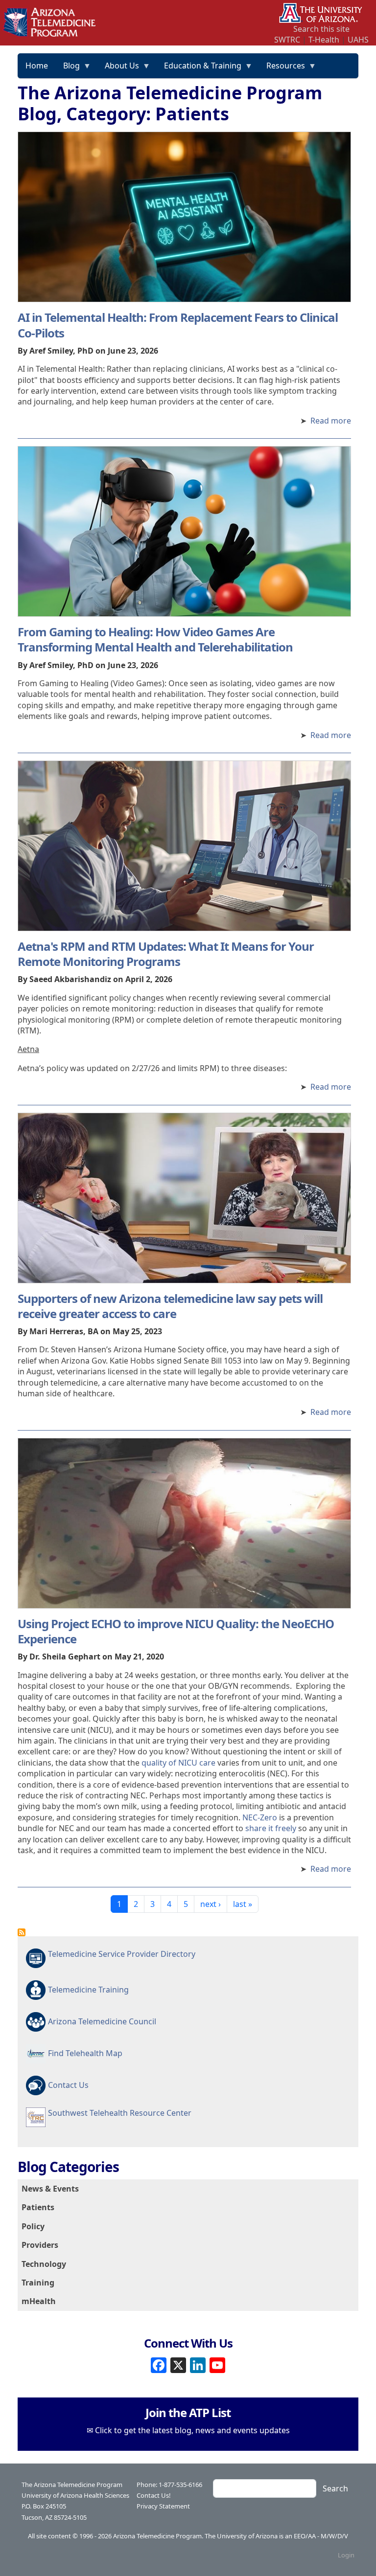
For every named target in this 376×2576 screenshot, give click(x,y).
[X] (178, 2364)
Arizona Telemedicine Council (102, 2021)
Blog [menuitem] (68, 69)
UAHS (358, 40)
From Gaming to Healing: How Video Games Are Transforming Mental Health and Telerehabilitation (155, 639)
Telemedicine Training (88, 1990)
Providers (40, 2245)
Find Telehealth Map (85, 2053)
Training (38, 2283)
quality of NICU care (178, 1763)
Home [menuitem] (37, 66)
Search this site (321, 29)
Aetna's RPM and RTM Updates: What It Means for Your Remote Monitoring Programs (166, 954)
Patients (38, 2207)
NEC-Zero (260, 1817)
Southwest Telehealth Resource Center (120, 2113)
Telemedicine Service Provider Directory (122, 1954)
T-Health (324, 40)
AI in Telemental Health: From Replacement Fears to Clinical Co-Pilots (178, 325)
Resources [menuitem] (282, 69)
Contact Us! (154, 2495)
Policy (33, 2226)
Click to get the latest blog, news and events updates (192, 2430)
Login (346, 2555)
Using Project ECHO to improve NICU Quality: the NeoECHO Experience (176, 1631)
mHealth (39, 2301)
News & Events (50, 2189)
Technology (44, 2264)
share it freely (271, 1828)
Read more (331, 421)
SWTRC (287, 40)
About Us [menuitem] (118, 69)
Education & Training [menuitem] (199, 69)
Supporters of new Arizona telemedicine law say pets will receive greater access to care (170, 1306)
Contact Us (68, 2085)
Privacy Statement (163, 2506)
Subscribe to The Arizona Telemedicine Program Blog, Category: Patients (22, 1932)
